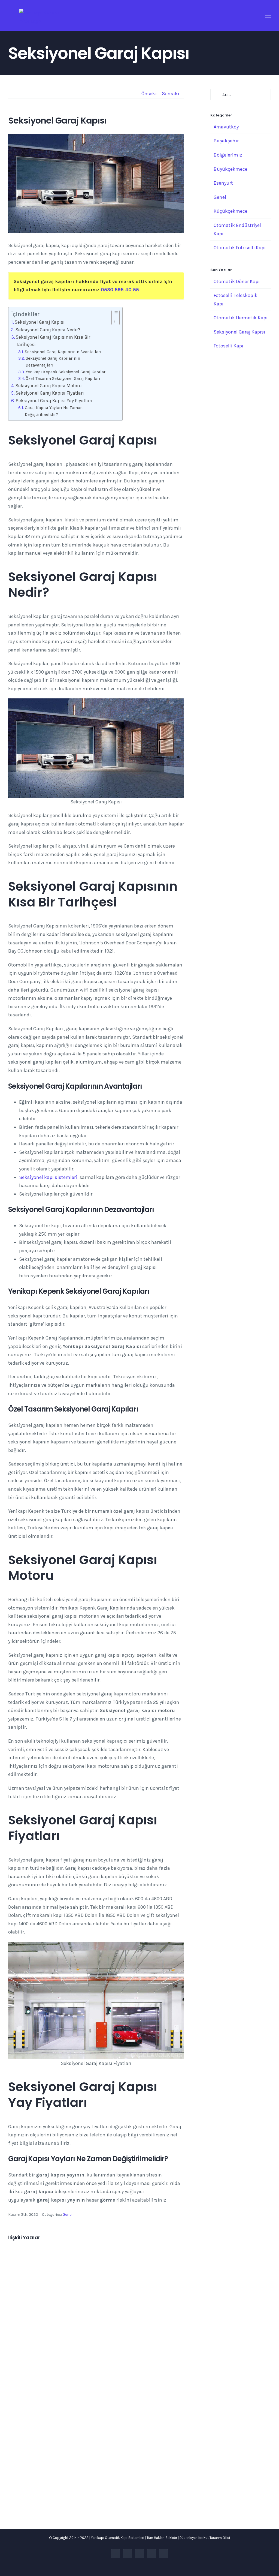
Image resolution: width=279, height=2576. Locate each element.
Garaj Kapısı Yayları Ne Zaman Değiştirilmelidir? (54, 411)
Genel (68, 2215)
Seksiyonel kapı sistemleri (48, 1177)
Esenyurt (223, 183)
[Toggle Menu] (268, 16)
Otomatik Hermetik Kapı (241, 318)
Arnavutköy (226, 127)
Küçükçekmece (231, 211)
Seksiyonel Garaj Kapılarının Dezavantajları (53, 362)
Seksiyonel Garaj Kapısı (40, 322)
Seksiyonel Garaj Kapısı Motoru (49, 386)
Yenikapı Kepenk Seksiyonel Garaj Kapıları (66, 372)
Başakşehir (226, 141)
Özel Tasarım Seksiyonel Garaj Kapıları (63, 379)
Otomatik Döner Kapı (237, 281)
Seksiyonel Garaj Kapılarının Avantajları (63, 352)
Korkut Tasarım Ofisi (214, 2538)
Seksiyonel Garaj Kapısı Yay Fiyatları (54, 401)
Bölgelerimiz (228, 155)
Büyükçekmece (231, 169)
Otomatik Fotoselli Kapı (240, 248)
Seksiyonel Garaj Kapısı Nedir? (48, 330)
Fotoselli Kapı (228, 346)
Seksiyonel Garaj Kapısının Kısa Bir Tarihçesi (53, 341)
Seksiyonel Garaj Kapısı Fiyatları (50, 393)
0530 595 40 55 (120, 290)
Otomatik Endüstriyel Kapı (237, 229)
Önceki (149, 94)
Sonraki (171, 94)
